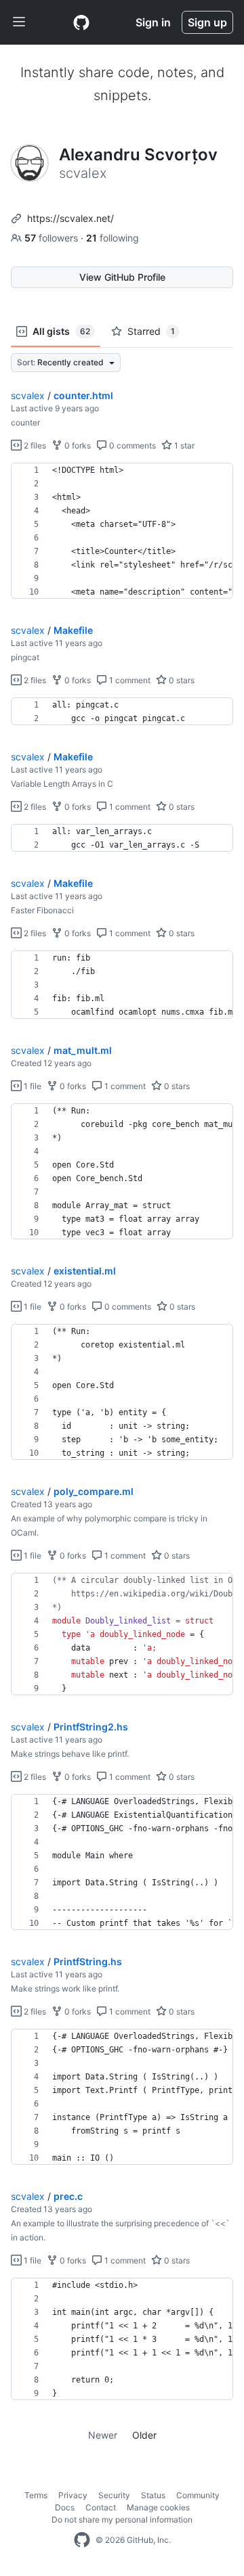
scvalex (28, 395)
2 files (34, 445)
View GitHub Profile (122, 277)
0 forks (77, 445)
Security (114, 2495)
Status (153, 2495)
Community (198, 2495)
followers (53, 238)
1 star (183, 445)
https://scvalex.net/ (70, 218)
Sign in (153, 22)
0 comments (131, 445)
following (113, 238)
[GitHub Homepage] (82, 2540)
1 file (32, 1086)
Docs (65, 2507)
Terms (36, 2495)
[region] (122, 531)
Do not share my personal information (122, 2520)
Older (144, 2435)
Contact (101, 2507)
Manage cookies (158, 2507)
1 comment (129, 680)
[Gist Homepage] (81, 22)
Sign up (207, 22)
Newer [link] (103, 2435)
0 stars (181, 680)
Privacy (73, 2495)
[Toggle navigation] (19, 22)
